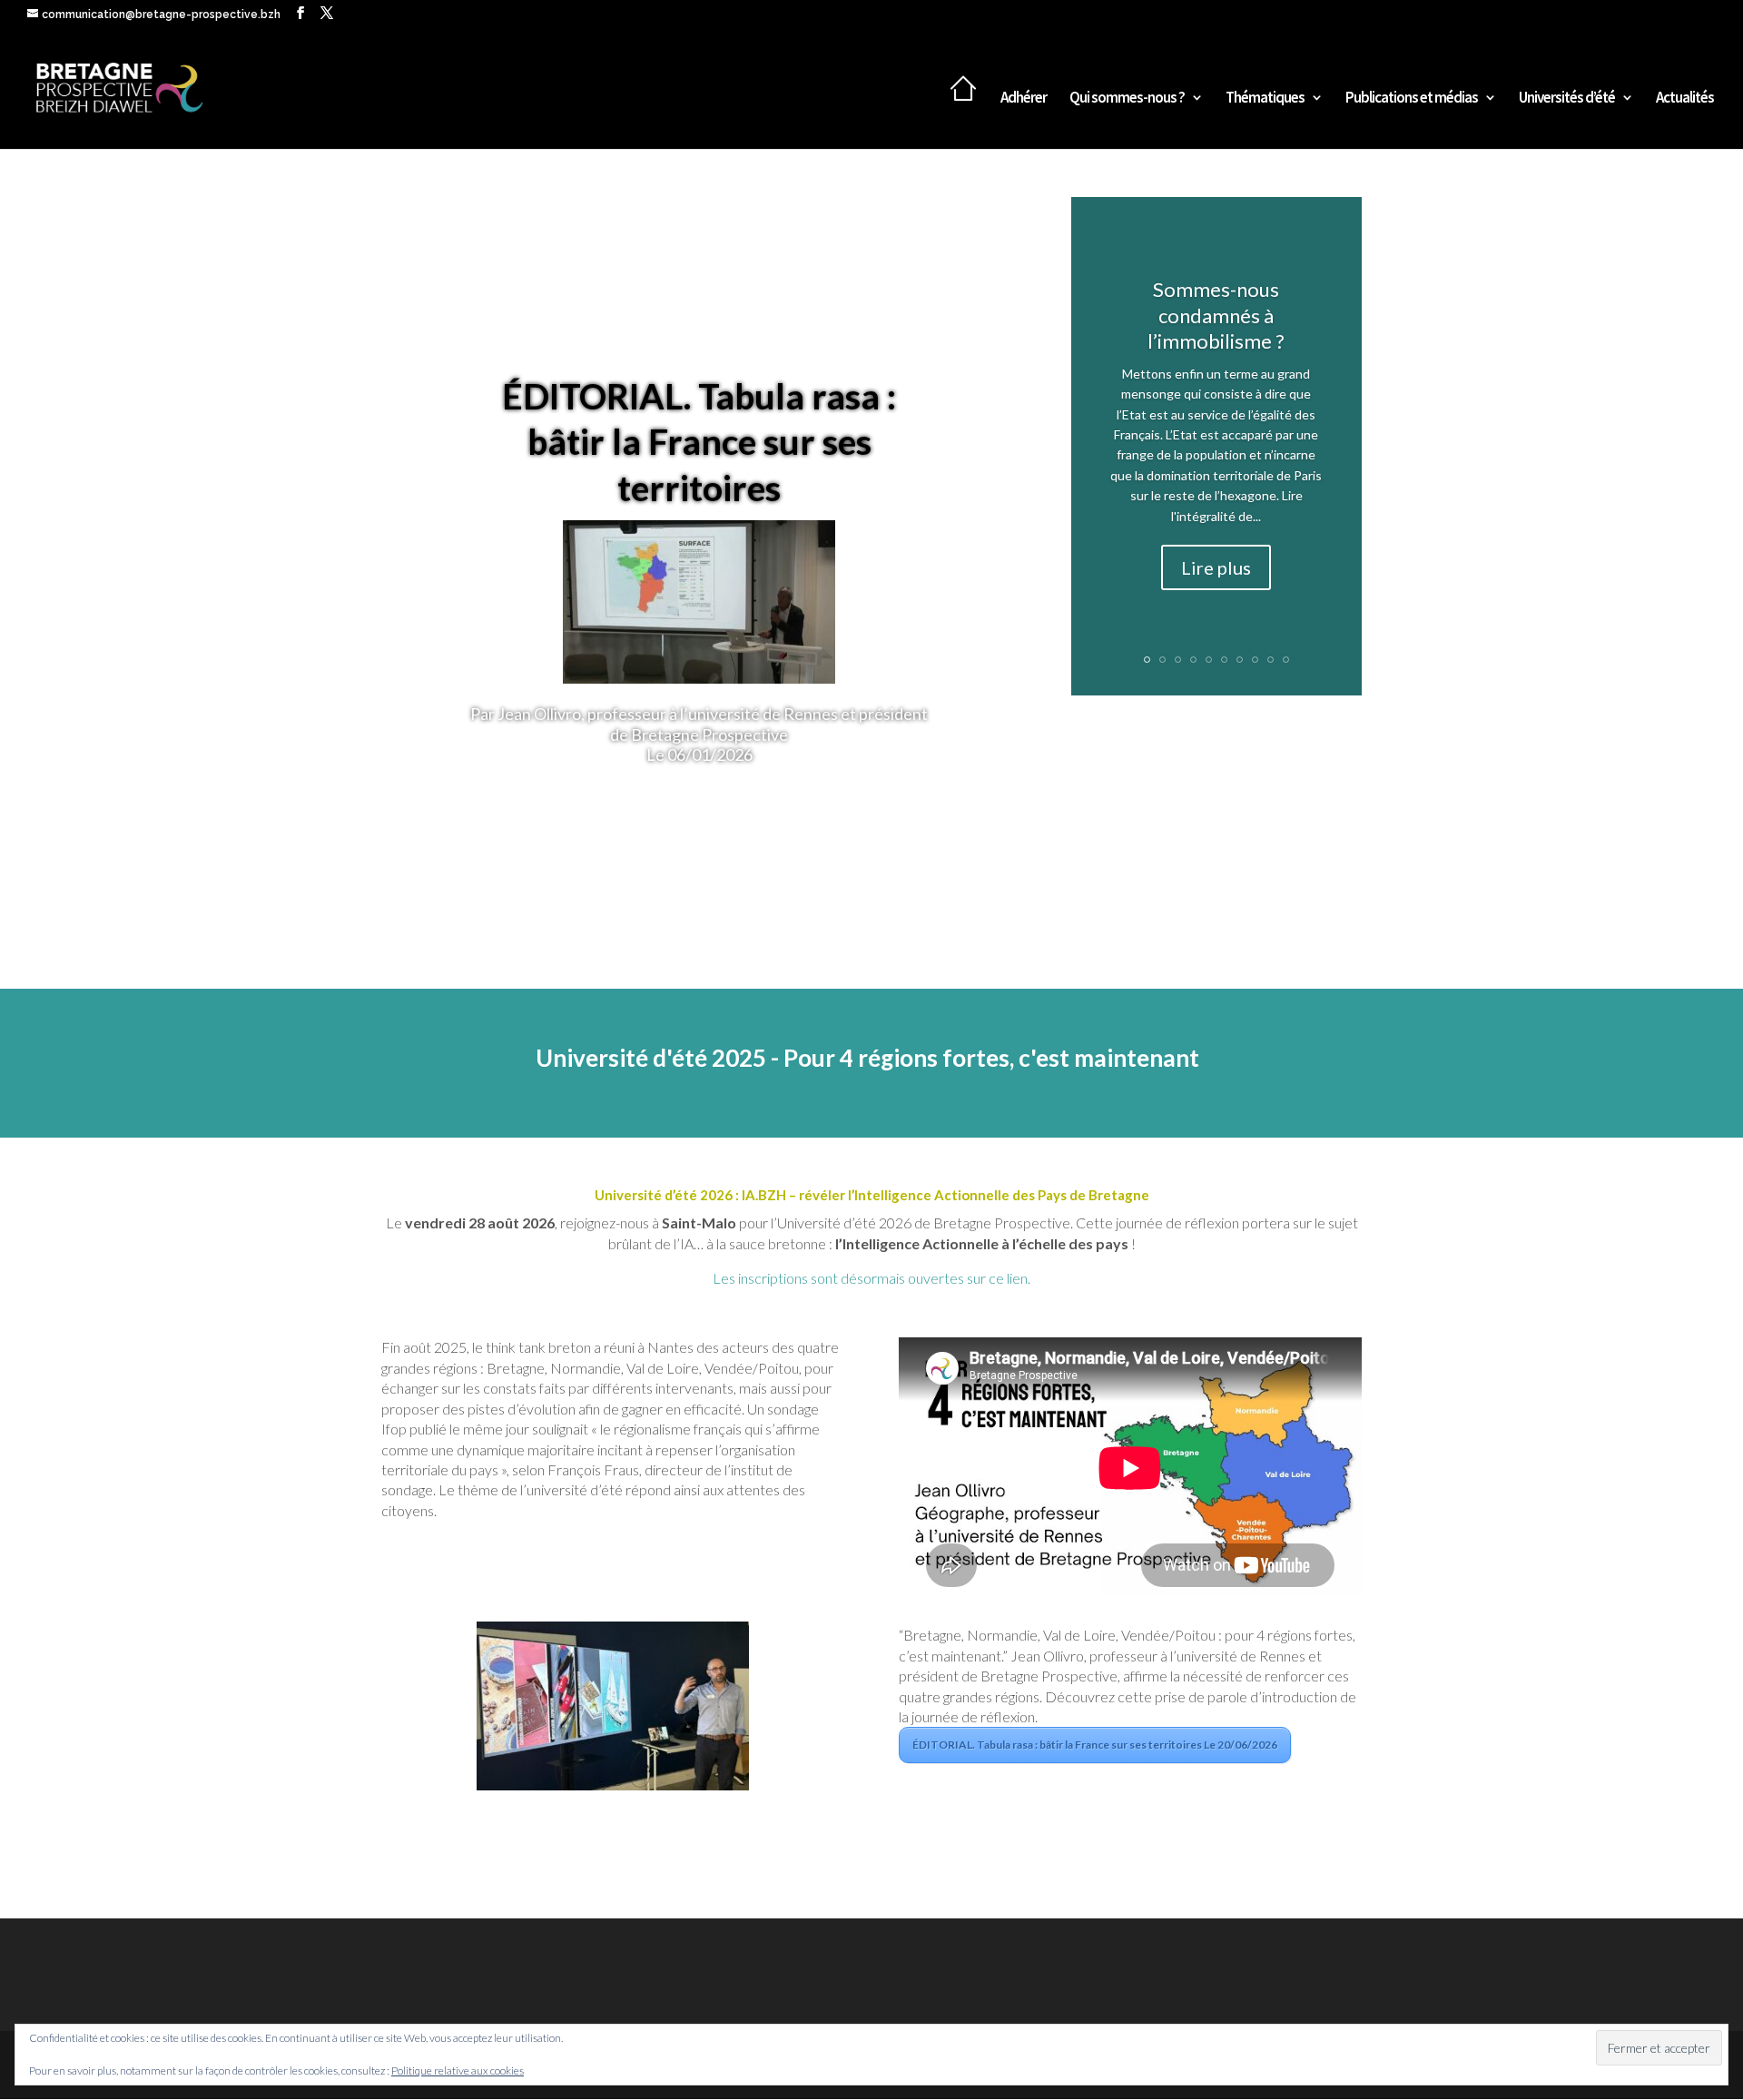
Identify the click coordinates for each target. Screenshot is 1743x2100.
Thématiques (1265, 99)
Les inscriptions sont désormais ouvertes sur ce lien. (871, 1278)
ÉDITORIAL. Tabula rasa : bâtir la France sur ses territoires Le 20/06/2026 (1095, 1745)
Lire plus (1216, 567)
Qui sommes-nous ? (1127, 99)
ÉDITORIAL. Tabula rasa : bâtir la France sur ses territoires (699, 441)
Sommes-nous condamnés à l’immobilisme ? (1216, 315)
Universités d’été (1567, 99)
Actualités (1685, 99)
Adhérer (1024, 99)
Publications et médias (1412, 99)
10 (1286, 660)
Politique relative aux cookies (458, 2070)
